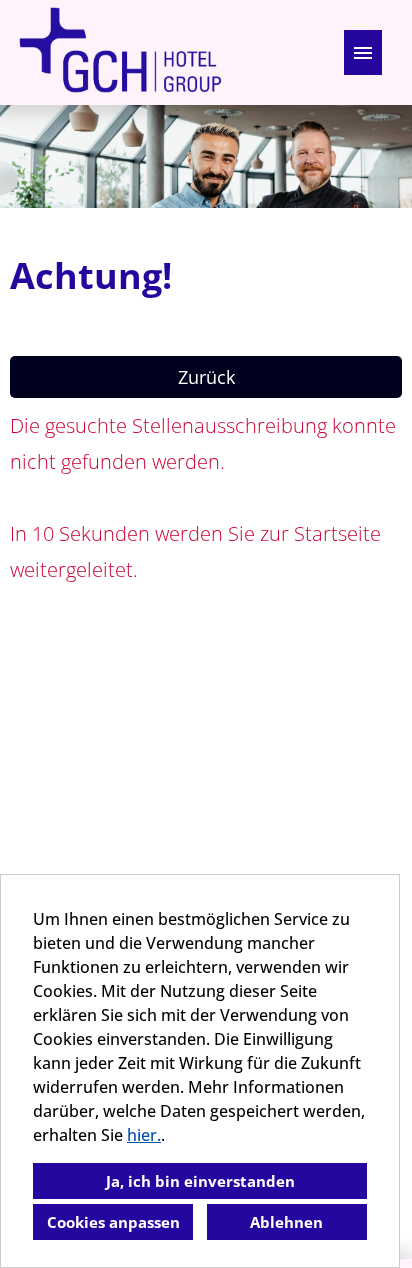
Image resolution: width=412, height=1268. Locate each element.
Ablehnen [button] (286, 1222)
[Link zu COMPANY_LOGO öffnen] (120, 52)
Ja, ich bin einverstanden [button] (200, 1181)
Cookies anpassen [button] (113, 1222)
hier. (144, 1135)
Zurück (206, 377)
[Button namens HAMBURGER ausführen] (363, 52)
